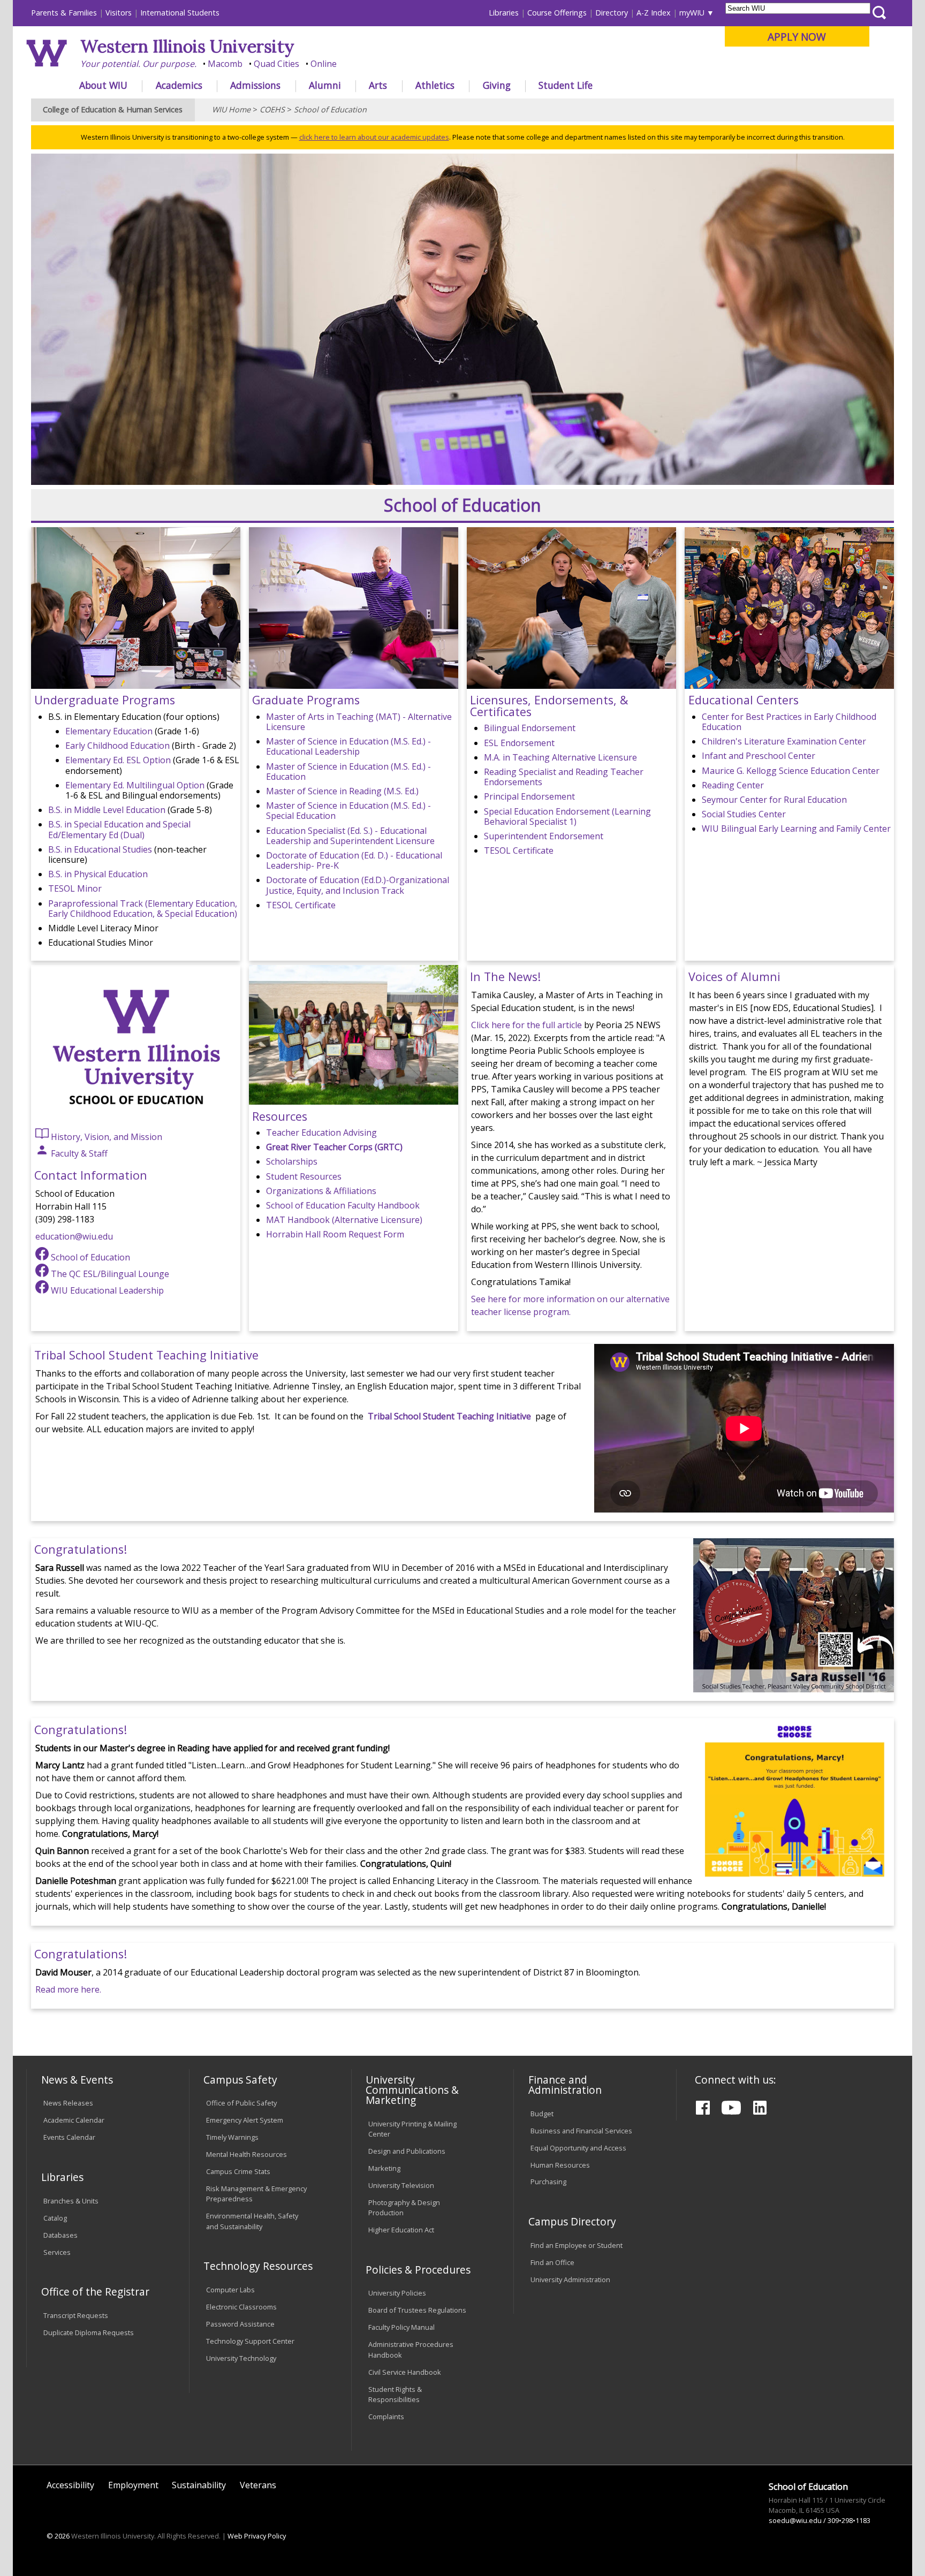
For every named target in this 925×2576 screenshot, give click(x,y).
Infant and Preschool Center (759, 756)
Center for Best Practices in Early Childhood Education (789, 722)
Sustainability (199, 2485)
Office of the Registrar (95, 2292)
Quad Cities (276, 64)
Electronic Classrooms (241, 2307)
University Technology (241, 2358)
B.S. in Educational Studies (100, 849)
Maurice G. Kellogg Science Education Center (791, 771)
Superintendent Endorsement (544, 836)
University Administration (570, 2279)
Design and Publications (407, 2151)
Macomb (225, 64)
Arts (378, 85)
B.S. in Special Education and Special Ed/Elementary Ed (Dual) (119, 829)
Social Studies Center (744, 814)
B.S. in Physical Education (98, 874)
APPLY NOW (797, 37)
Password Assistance (240, 2324)
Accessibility (70, 2485)
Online (324, 64)
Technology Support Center (250, 2341)
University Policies (397, 2293)
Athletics (435, 85)
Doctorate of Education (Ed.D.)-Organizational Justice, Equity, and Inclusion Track (358, 885)
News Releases (68, 2103)
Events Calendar (69, 2137)
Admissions (255, 85)
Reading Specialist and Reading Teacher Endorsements (564, 777)
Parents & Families (64, 13)
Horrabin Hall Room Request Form (335, 1234)
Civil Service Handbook (405, 2372)
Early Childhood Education (117, 746)
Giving (497, 85)
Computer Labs (230, 2290)
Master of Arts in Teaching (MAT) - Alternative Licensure (359, 722)
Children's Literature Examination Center (784, 741)
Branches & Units (71, 2201)
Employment (133, 2485)
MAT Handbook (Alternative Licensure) (344, 1220)
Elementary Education (109, 731)
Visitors (119, 13)
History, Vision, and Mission (105, 1137)
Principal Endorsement (529, 796)
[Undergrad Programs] (136, 686)
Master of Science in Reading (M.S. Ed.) (342, 791)
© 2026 (58, 2536)
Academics (179, 85)
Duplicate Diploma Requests (89, 2332)
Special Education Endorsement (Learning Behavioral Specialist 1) (567, 816)
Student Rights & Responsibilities (395, 2394)
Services (57, 2252)
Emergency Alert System (245, 2120)
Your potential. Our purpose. (138, 64)
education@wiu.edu (74, 1236)
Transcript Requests (76, 2315)
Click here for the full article (526, 1025)
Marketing (384, 2168)
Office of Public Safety (241, 2103)
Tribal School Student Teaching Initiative (449, 1416)
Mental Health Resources (247, 2154)
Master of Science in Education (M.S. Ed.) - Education (348, 772)
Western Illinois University (187, 46)
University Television (401, 2185)
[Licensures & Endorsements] (571, 686)
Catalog (55, 2218)
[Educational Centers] (789, 686)
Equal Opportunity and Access (578, 2148)
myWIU (692, 13)
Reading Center (733, 785)
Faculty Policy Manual (401, 2327)
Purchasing (548, 2182)
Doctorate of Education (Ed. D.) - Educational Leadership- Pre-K (354, 860)
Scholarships (292, 1161)
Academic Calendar (74, 2120)
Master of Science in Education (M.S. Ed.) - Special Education (348, 811)
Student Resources (304, 1176)
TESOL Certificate (301, 905)
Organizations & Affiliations (321, 1191)
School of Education (330, 109)
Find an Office (552, 2262)
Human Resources (560, 2165)
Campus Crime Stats (238, 2171)
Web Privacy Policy (257, 2536)
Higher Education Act (401, 2230)
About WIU (103, 85)
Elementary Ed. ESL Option (118, 760)
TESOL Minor (75, 888)
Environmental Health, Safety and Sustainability (252, 2221)
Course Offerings (557, 13)
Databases (60, 2235)
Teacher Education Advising (321, 1133)
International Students (180, 13)
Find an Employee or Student (577, 2245)
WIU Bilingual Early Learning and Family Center (796, 829)
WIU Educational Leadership (106, 1290)
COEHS (272, 109)
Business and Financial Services (581, 2131)
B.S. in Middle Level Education (107, 810)
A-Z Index (654, 13)
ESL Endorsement (519, 743)
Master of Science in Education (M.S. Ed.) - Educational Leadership (348, 746)
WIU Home (231, 109)
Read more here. (68, 1989)
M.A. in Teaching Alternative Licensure (560, 757)
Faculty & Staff (78, 1153)
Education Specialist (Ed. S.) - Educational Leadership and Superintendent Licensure (350, 836)
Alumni (325, 85)
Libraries (504, 13)
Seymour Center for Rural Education (774, 800)
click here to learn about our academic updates (374, 137)
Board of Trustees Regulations (417, 2310)
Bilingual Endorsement (530, 728)
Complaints (386, 2417)
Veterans (258, 2485)
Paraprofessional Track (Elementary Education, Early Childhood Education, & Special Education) (143, 909)
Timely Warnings (232, 2137)
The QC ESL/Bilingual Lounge (109, 1274)
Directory (612, 13)
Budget (542, 2114)
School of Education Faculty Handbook (343, 1205)
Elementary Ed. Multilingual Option (135, 785)
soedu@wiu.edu (795, 2520)
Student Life (566, 85)
